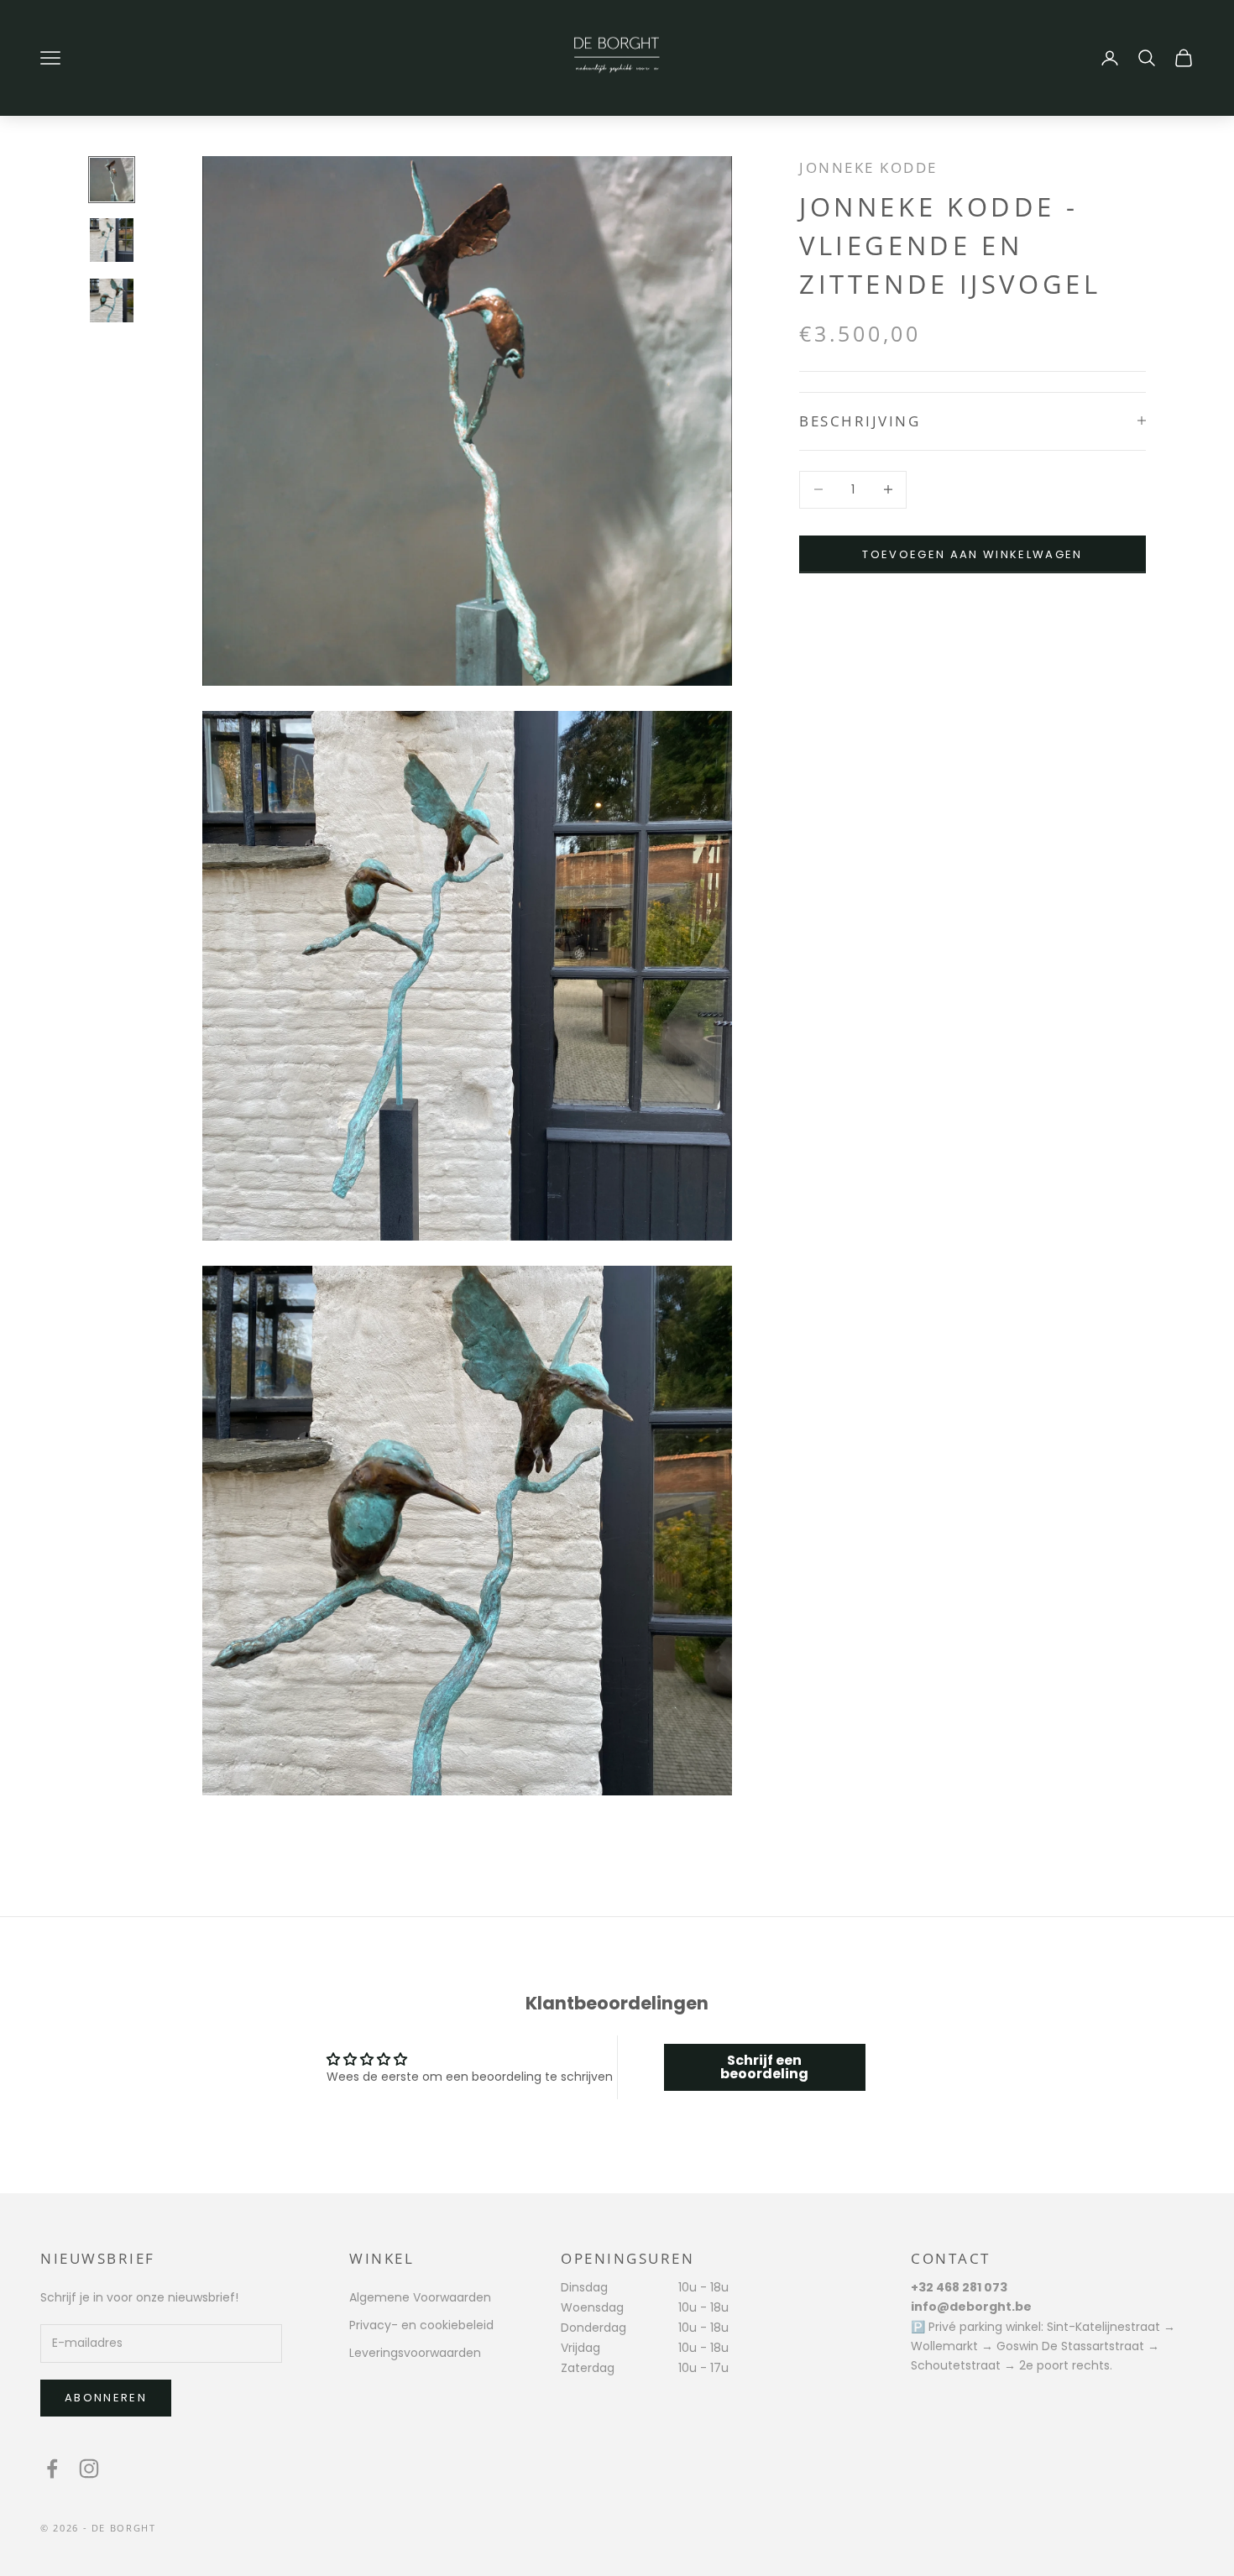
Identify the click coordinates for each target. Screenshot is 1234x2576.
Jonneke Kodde (868, 167)
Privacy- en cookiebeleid (421, 2325)
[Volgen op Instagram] (89, 2469)
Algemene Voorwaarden (420, 2297)
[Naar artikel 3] (112, 300)
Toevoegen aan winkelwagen (973, 554)
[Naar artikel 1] (112, 180)
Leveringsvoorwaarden (415, 2353)
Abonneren (106, 2398)
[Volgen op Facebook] (52, 2469)
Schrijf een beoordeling (764, 2067)
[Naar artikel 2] (112, 240)
